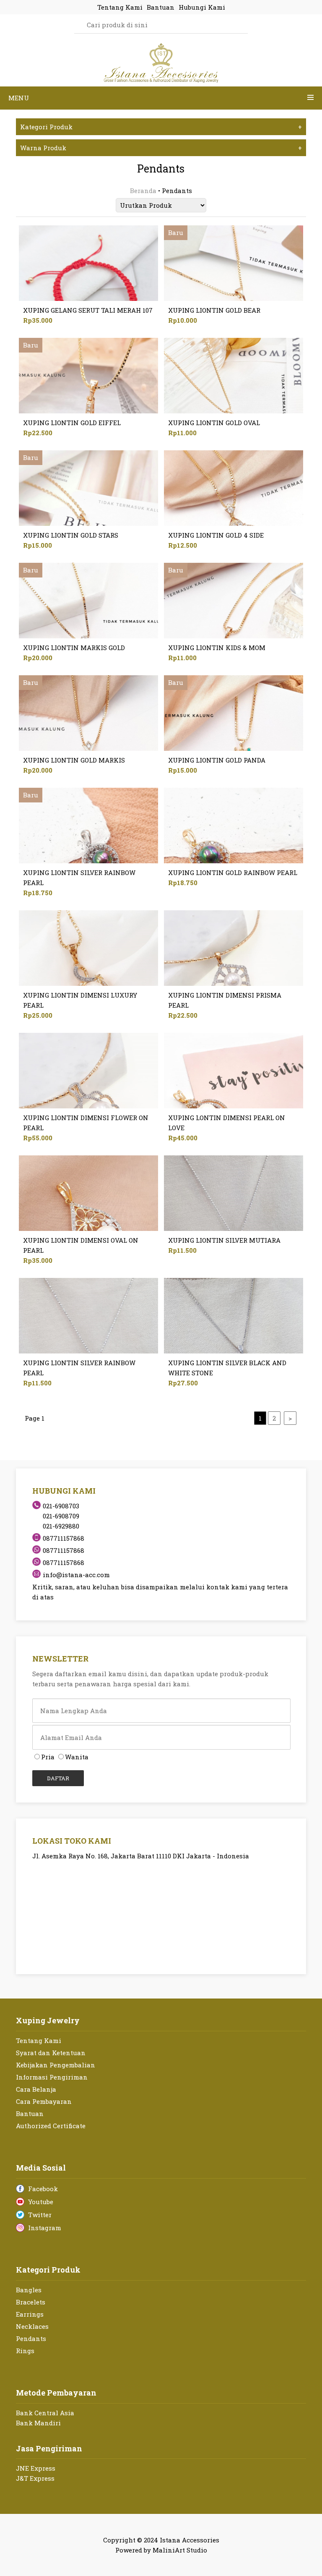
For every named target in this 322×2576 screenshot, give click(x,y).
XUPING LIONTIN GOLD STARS (71, 535)
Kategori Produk (161, 127)
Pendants (31, 2338)
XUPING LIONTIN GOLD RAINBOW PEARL (233, 873)
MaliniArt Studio (180, 2550)
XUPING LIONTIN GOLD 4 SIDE (216, 535)
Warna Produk (161, 148)
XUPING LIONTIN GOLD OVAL (214, 423)
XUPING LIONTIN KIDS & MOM (217, 648)
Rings (25, 2351)
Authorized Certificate (51, 2126)
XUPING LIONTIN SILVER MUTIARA (224, 1240)
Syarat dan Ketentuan (51, 2053)
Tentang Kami (39, 2040)
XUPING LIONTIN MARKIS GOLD (74, 648)
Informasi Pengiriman (52, 2077)
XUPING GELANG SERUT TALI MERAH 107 (88, 310)
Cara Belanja (36, 2089)
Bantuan (30, 2114)
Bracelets (31, 2302)
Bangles (29, 2290)
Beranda (143, 191)
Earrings (30, 2314)
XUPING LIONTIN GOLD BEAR (214, 310)
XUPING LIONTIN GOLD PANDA (217, 760)
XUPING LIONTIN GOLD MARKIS (74, 760)
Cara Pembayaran (44, 2101)
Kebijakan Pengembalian (56, 2065)
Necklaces (32, 2326)
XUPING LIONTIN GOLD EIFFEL (72, 423)
